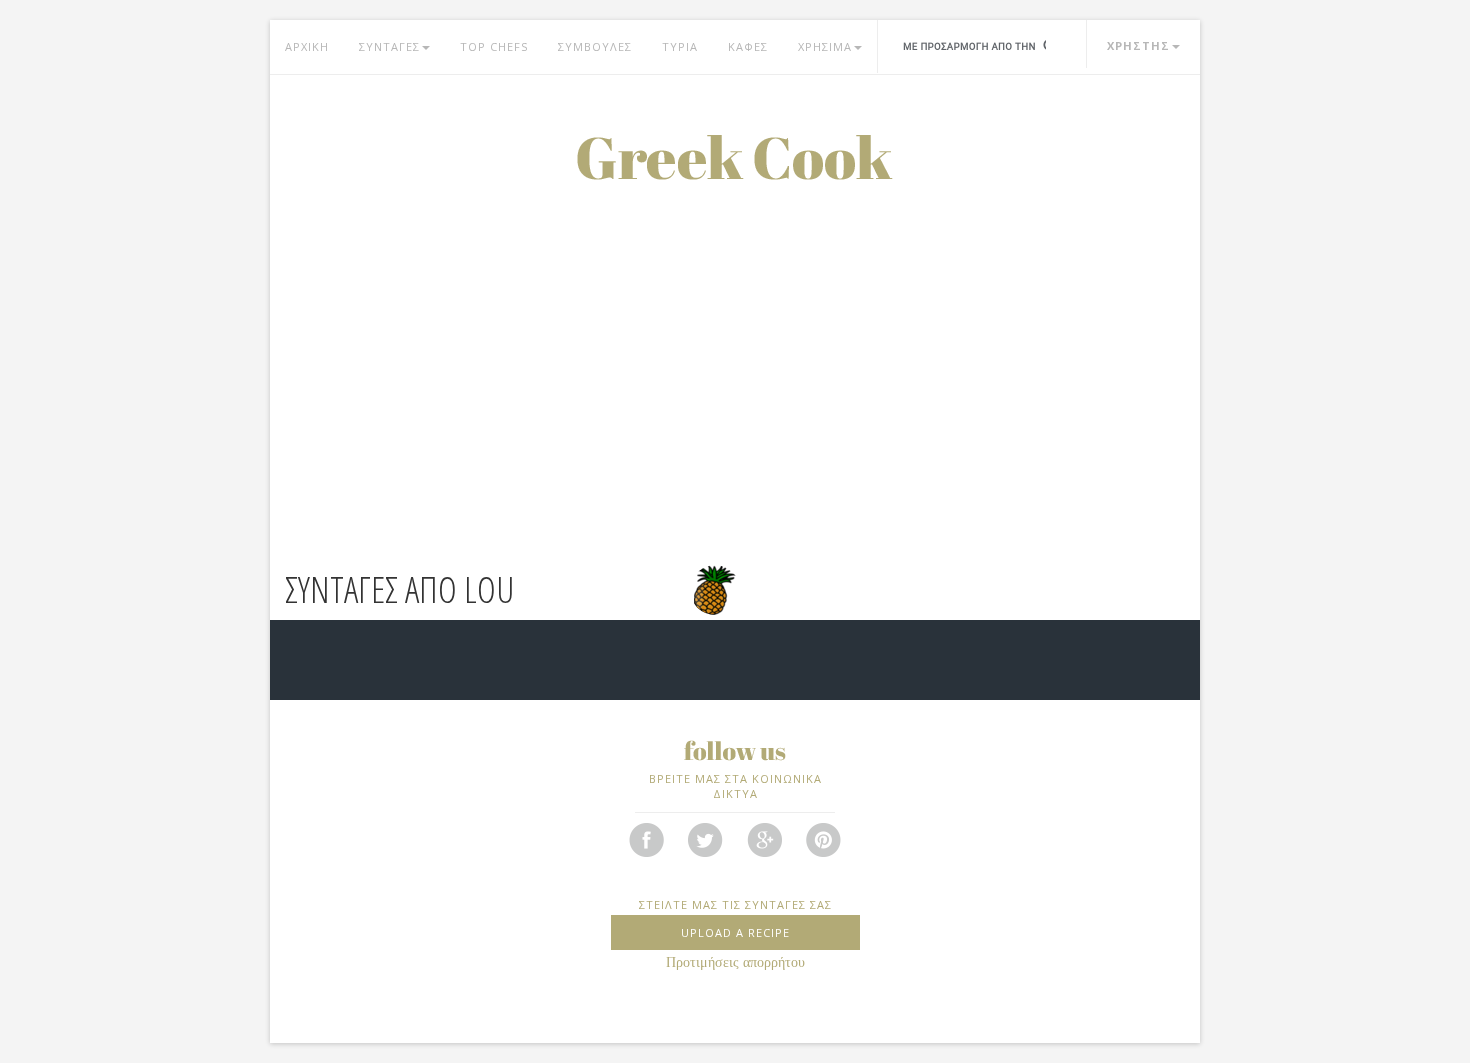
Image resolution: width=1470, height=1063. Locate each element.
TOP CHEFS (494, 46)
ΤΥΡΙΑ (680, 46)
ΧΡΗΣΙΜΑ (825, 46)
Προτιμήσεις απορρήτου (735, 962)
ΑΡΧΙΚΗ (307, 46)
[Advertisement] (735, 330)
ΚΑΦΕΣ (748, 46)
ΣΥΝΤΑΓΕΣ (389, 46)
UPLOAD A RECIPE (735, 932)
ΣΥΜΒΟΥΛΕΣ (595, 46)
